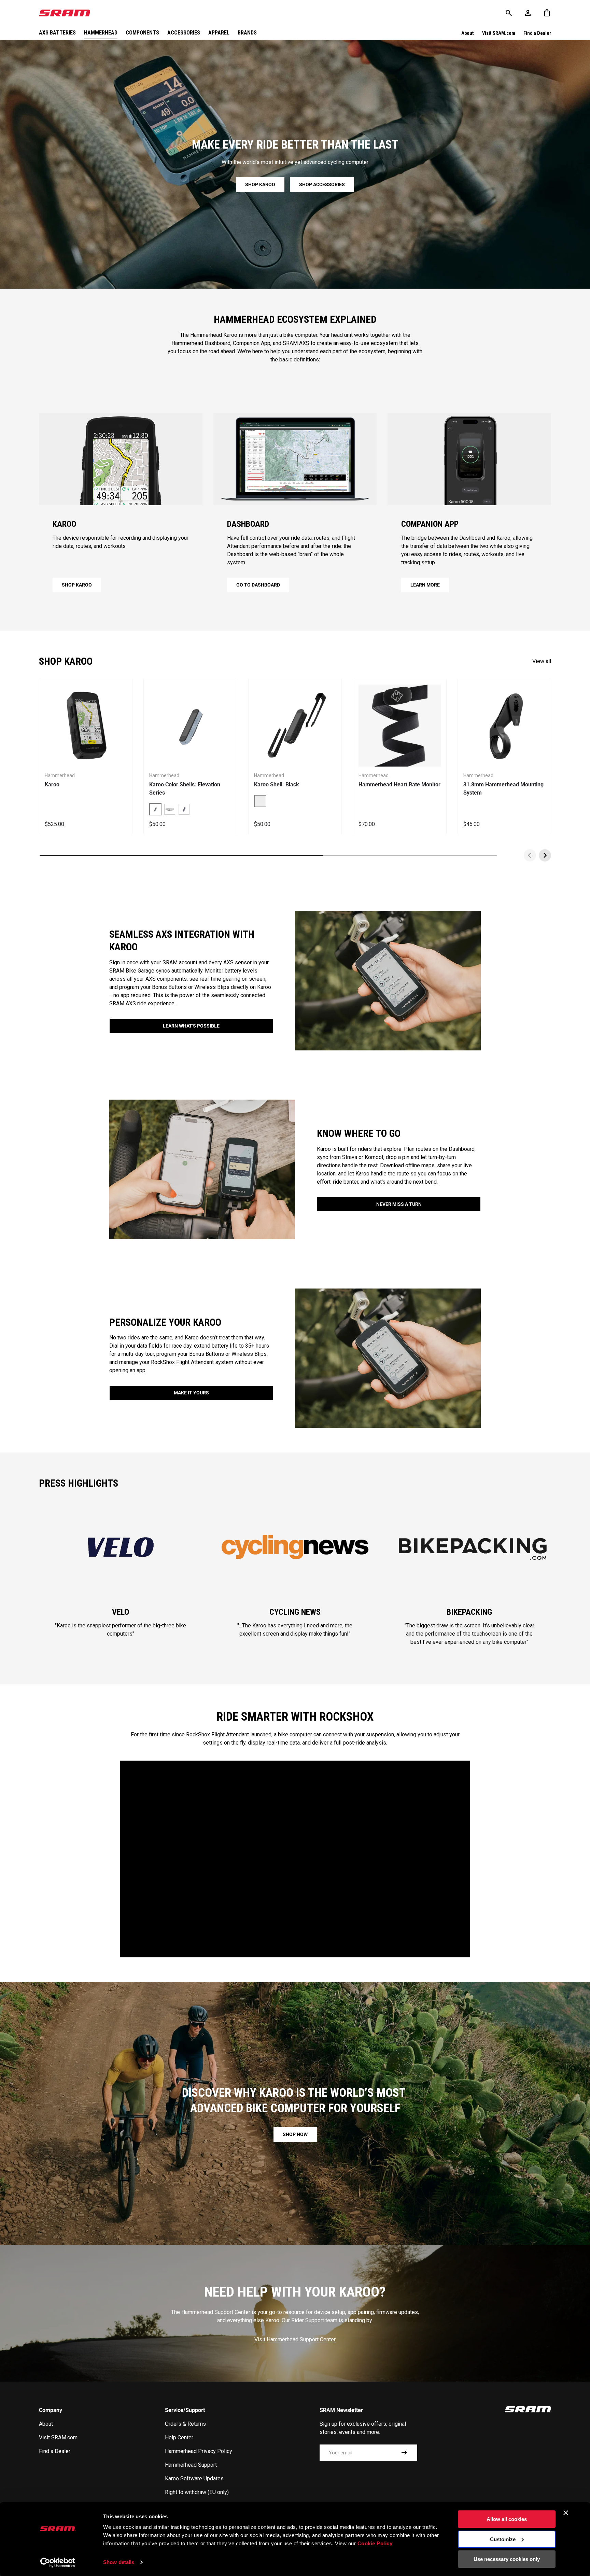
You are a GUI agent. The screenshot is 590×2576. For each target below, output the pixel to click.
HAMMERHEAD (101, 33)
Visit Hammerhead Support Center (295, 2339)
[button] (547, 13)
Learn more (425, 585)
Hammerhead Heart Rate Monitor (399, 784)
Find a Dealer (537, 33)
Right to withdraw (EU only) (197, 2492)
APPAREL (219, 33)
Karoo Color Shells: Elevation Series (185, 789)
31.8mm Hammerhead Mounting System (503, 789)
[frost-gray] (170, 809)
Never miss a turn (399, 1204)
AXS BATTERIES (57, 33)
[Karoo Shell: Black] (295, 726)
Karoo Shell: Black (277, 784)
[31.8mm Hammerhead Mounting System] (504, 726)
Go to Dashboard (258, 585)
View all (542, 661)
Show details (119, 2562)
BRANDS (247, 33)
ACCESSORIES (184, 33)
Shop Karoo (260, 184)
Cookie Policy (375, 2543)
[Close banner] (566, 2513)
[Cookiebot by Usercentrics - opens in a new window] (58, 2563)
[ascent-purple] (184, 809)
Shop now (295, 2134)
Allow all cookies (507, 2519)
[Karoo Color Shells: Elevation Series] (190, 726)
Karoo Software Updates (194, 2478)
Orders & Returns (185, 2424)
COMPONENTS (142, 33)
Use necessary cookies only (507, 2559)
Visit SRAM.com (499, 33)
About (468, 33)
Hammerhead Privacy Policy (199, 2451)
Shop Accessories (322, 184)
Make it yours (191, 1393)
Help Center (179, 2437)
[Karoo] (86, 726)
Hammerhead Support (191, 2465)
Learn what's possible (191, 1026)
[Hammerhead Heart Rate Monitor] (399, 726)
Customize (503, 2539)
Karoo (52, 784)
